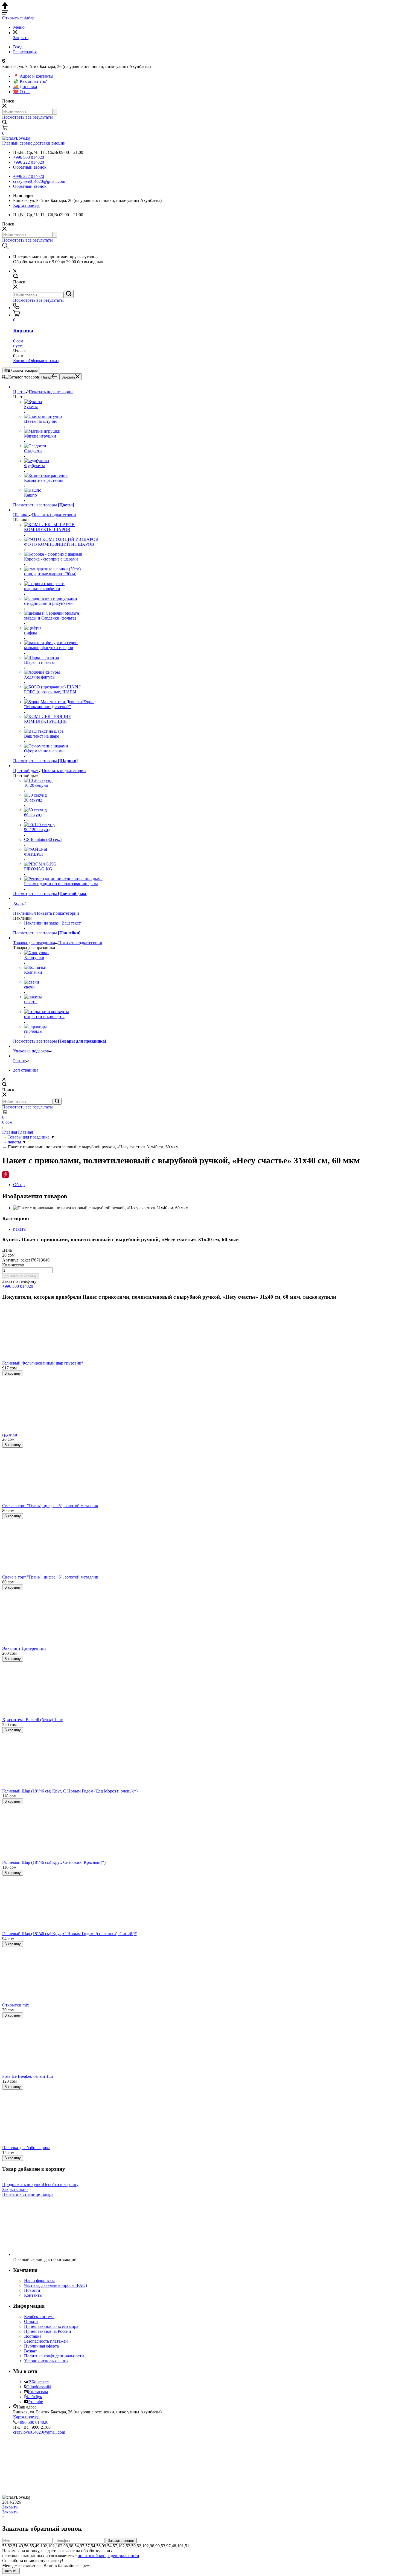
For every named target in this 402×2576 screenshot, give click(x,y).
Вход (18, 47)
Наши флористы (39, 2280)
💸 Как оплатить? (30, 81)
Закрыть (68, 377)
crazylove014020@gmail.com (39, 181)
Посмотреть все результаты (27, 117)
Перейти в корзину (61, 2185)
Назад (46, 377)
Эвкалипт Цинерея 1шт (24, 1648)
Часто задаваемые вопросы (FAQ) (56, 2285)
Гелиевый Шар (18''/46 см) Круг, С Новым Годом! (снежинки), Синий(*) (70, 1934)
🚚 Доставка (25, 86)
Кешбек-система (39, 2317)
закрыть (11, 2571)
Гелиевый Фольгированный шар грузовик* (43, 1363)
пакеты (20, 1229)
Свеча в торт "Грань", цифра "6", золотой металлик (50, 1577)
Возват (30, 2351)
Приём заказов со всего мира (51, 2326)
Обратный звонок (30, 167)
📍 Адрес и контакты (33, 76)
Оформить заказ (44, 361)
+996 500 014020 (29, 157)
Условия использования (46, 2361)
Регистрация (25, 52)
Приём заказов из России (48, 2331)
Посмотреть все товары (44, 505)
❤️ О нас (22, 92)
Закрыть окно (15, 2189)
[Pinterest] (5, 1175)
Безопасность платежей (46, 2341)
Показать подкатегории (51, 392)
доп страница (26, 1070)
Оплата (31, 2321)
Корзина (21, 361)
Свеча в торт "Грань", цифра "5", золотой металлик (50, 1506)
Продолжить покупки (23, 2185)
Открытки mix (16, 2005)
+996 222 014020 (29, 162)
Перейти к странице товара (28, 2194)
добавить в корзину (21, 1276)
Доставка (33, 2336)
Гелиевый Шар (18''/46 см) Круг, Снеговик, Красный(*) (54, 1862)
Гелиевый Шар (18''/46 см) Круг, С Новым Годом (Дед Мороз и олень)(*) (70, 1791)
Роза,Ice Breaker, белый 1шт (28, 2076)
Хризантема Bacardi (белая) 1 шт (32, 1720)
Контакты (33, 2295)
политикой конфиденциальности (108, 2556)
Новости (32, 2290)
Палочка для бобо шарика (26, 2148)
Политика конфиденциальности (54, 2356)
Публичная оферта (41, 2346)
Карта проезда (26, 205)
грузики (10, 1434)
